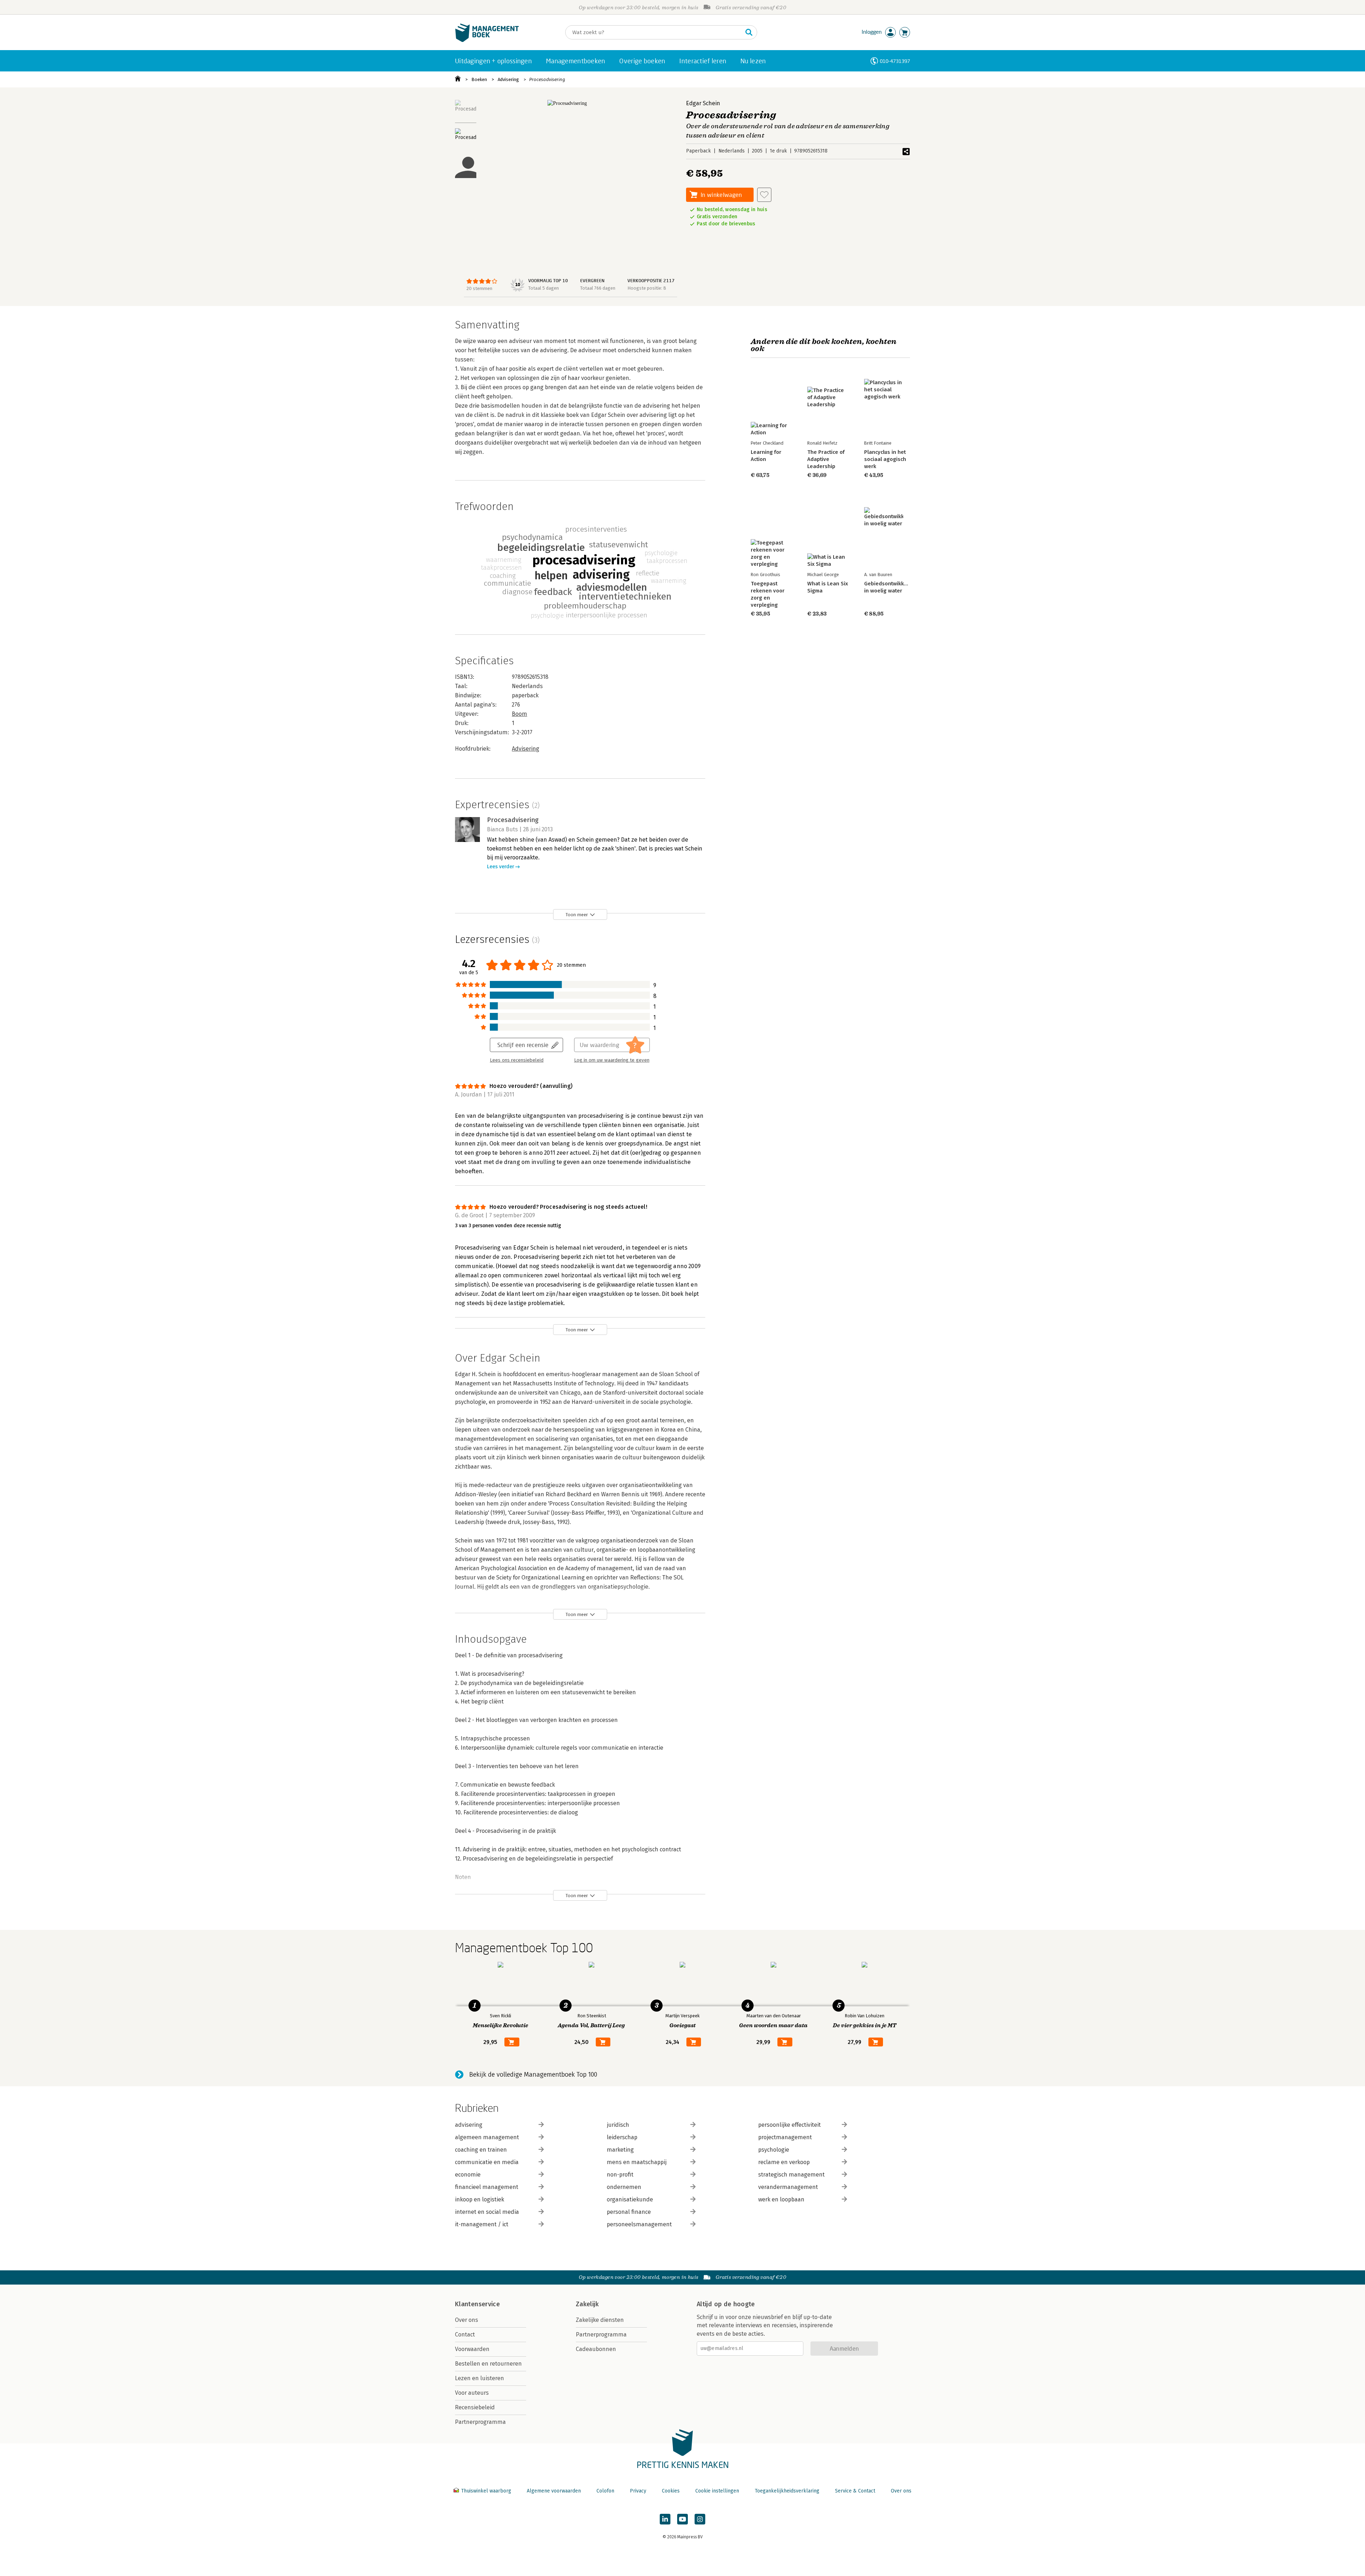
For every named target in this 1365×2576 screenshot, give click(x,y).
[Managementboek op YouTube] (682, 2519)
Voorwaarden (472, 2349)
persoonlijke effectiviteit (789, 2125)
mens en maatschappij (637, 2162)
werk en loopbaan (781, 2199)
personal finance (629, 2212)
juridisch (618, 2125)
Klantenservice (477, 2304)
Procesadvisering (547, 79)
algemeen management (487, 2137)
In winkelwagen (721, 195)
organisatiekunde (630, 2199)
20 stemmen (479, 288)
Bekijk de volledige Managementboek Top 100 (533, 2075)
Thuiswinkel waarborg (486, 2491)
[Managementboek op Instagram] (700, 2519)
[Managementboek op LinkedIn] (665, 2519)
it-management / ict (482, 2224)
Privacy (638, 2491)
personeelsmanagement (639, 2224)
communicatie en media (487, 2162)
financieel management (487, 2187)
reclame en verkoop (784, 2162)
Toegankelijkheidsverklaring (787, 2491)
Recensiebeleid (475, 2407)
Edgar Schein (703, 103)
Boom (520, 714)
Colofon (605, 2491)
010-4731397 (895, 61)
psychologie (774, 2150)
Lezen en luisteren (480, 2378)
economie (468, 2175)
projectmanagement (785, 2137)
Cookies (671, 2491)
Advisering (508, 79)
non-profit (620, 2175)
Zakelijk (587, 2304)
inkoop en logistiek (480, 2199)
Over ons (467, 2320)
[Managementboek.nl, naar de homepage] (487, 40)
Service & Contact (855, 2491)
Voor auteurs (472, 2393)
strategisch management (791, 2175)
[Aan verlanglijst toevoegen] (764, 195)
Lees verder (500, 867)
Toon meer (577, 915)
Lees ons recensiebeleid (517, 1060)
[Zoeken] (749, 32)
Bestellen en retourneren (488, 2364)
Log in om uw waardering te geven (612, 1060)
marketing (620, 2150)
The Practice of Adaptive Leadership (826, 459)
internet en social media (487, 2212)
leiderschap (622, 2137)
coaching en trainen (481, 2150)
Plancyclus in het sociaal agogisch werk (885, 459)
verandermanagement (788, 2187)
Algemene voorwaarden (554, 2491)
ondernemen (624, 2187)
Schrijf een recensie (523, 1045)
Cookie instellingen (717, 2491)
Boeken (479, 79)
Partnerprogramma (480, 2422)
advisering (469, 2125)
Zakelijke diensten (600, 2320)
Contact (465, 2334)
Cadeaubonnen (596, 2349)
